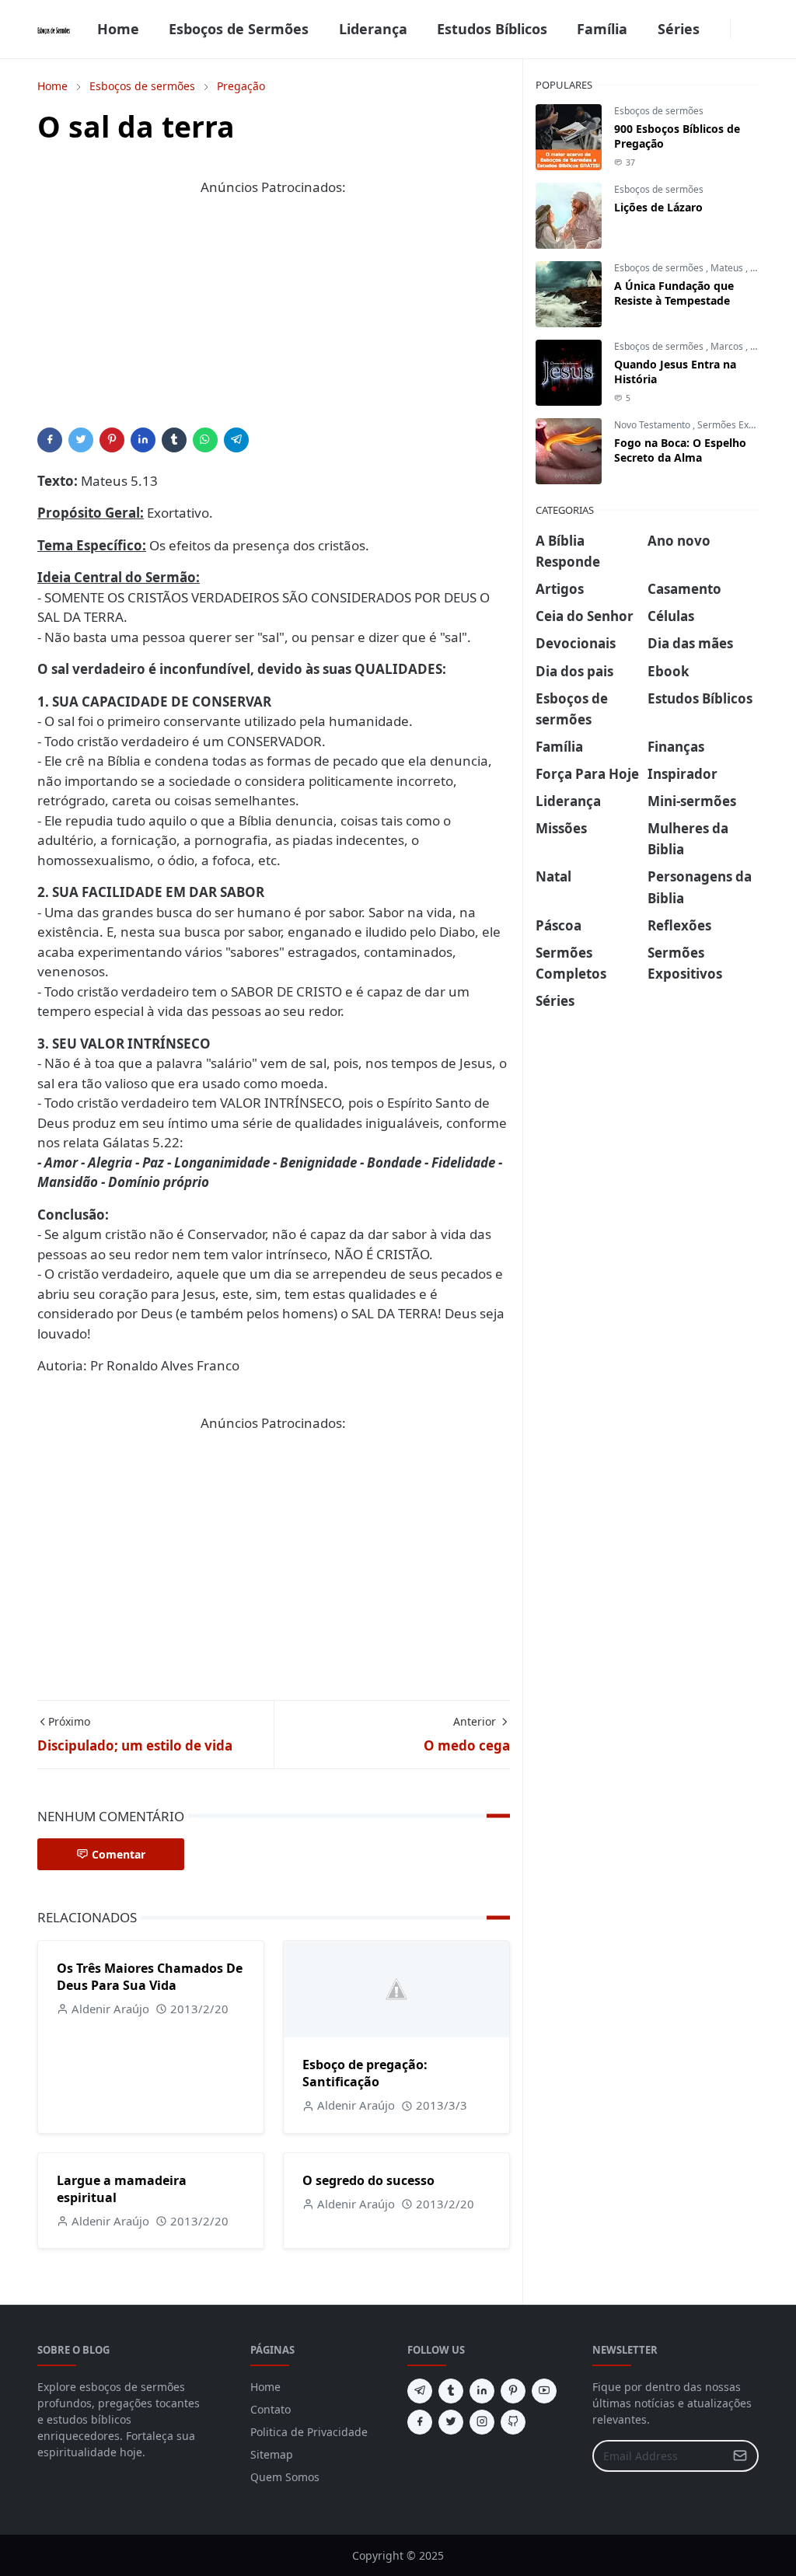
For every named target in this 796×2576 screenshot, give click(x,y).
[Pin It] (112, 440)
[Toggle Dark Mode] (740, 29)
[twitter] (451, 2422)
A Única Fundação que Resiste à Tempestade (674, 293)
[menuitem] (118, 29)
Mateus (728, 268)
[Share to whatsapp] (205, 440)
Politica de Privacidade (309, 2432)
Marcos (728, 346)
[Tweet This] (81, 440)
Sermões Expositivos (743, 425)
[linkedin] (482, 2391)
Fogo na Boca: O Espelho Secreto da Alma (680, 450)
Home (265, 2387)
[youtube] (544, 2391)
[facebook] (721, 30)
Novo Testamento (653, 425)
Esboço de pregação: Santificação (365, 2073)
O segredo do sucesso (368, 2180)
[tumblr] (451, 2391)
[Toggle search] (752, 30)
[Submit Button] (740, 2456)
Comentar (119, 1854)
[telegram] (420, 2391)
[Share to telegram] (236, 440)
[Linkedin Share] (143, 440)
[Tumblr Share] (174, 440)
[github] (513, 2422)
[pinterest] (513, 2391)
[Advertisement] (274, 319)
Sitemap (272, 2454)
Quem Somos (285, 2477)
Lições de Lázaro (658, 207)
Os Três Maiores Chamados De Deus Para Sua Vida (150, 1977)
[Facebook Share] (50, 440)
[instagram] (482, 2422)
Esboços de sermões (659, 111)
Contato (271, 2409)
